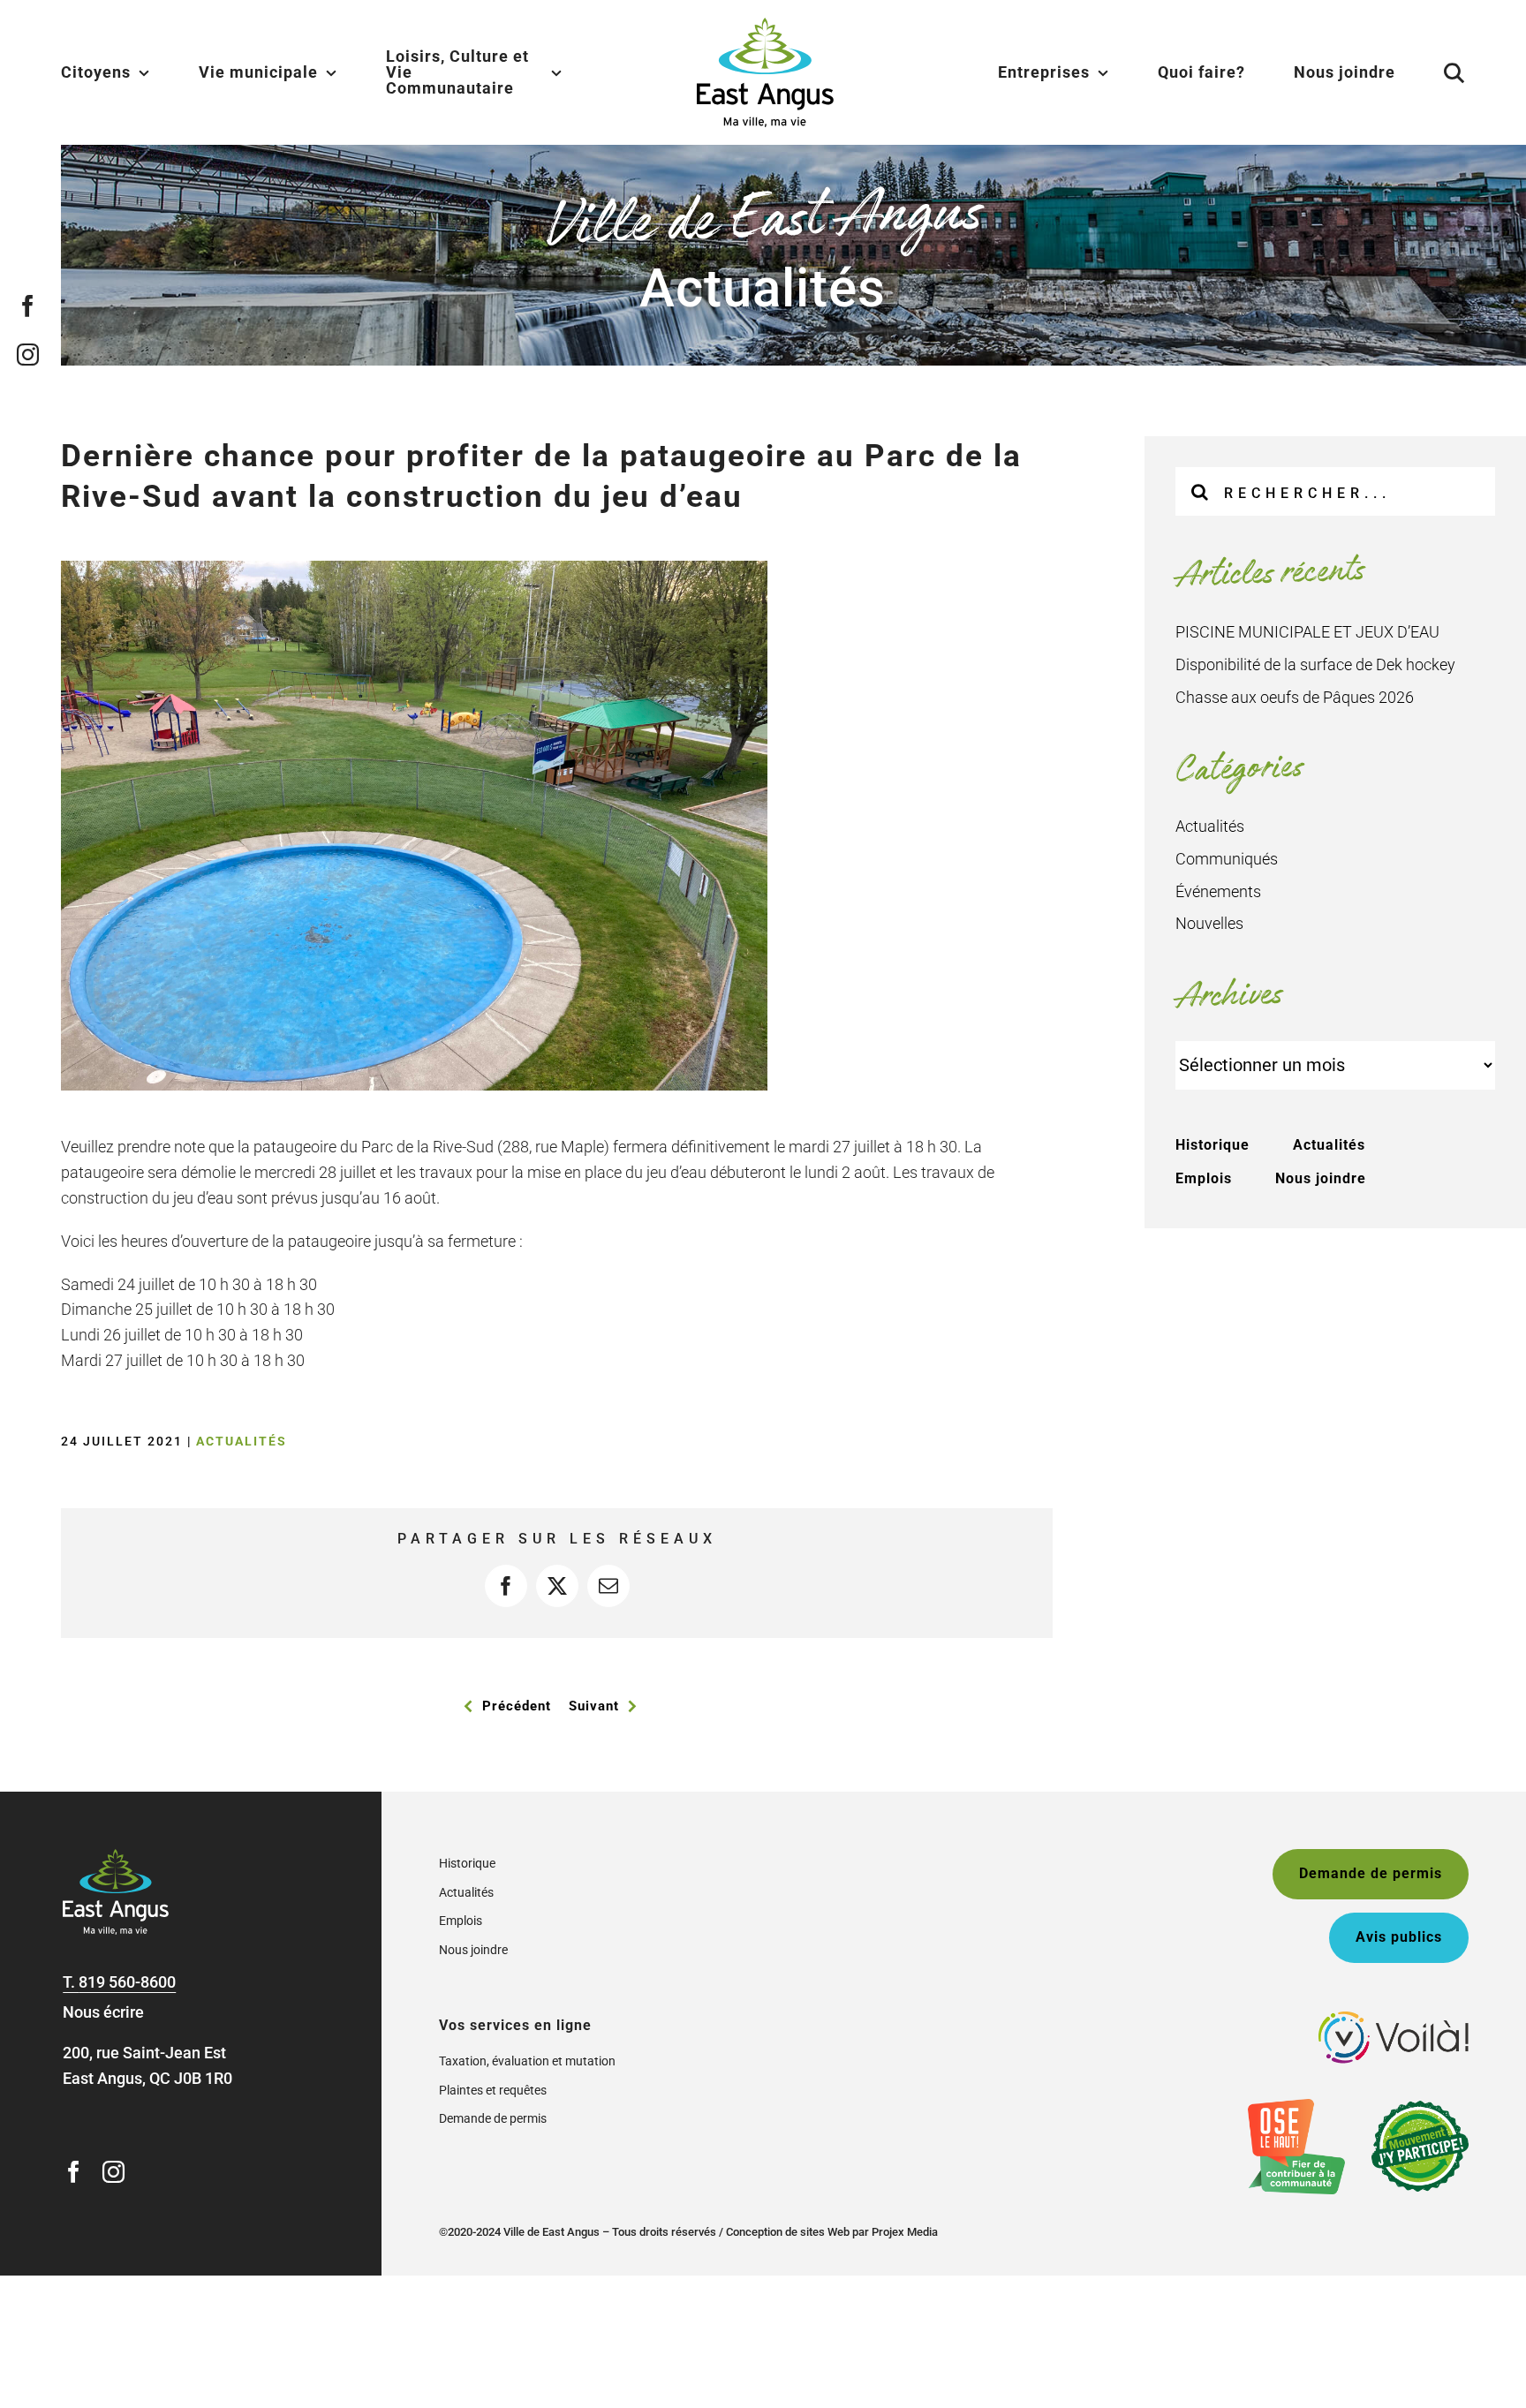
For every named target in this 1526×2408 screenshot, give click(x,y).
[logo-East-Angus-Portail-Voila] (1394, 2019)
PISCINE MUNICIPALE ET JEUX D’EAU (1307, 632)
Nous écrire (103, 2012)
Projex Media (905, 2232)
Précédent (517, 1706)
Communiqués (1227, 859)
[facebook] (28, 306)
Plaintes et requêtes (493, 2090)
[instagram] (28, 355)
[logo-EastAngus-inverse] (116, 1857)
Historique (1212, 1145)
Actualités (242, 1441)
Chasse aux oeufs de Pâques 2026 (1295, 697)
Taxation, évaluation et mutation (527, 2061)
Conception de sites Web (788, 2232)
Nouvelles (1209, 923)
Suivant (594, 1706)
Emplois (1204, 1178)
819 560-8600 (127, 1982)
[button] (1432, 72)
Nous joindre (1321, 1178)
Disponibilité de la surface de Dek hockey (1315, 664)
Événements (1218, 891)
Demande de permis (493, 2118)
